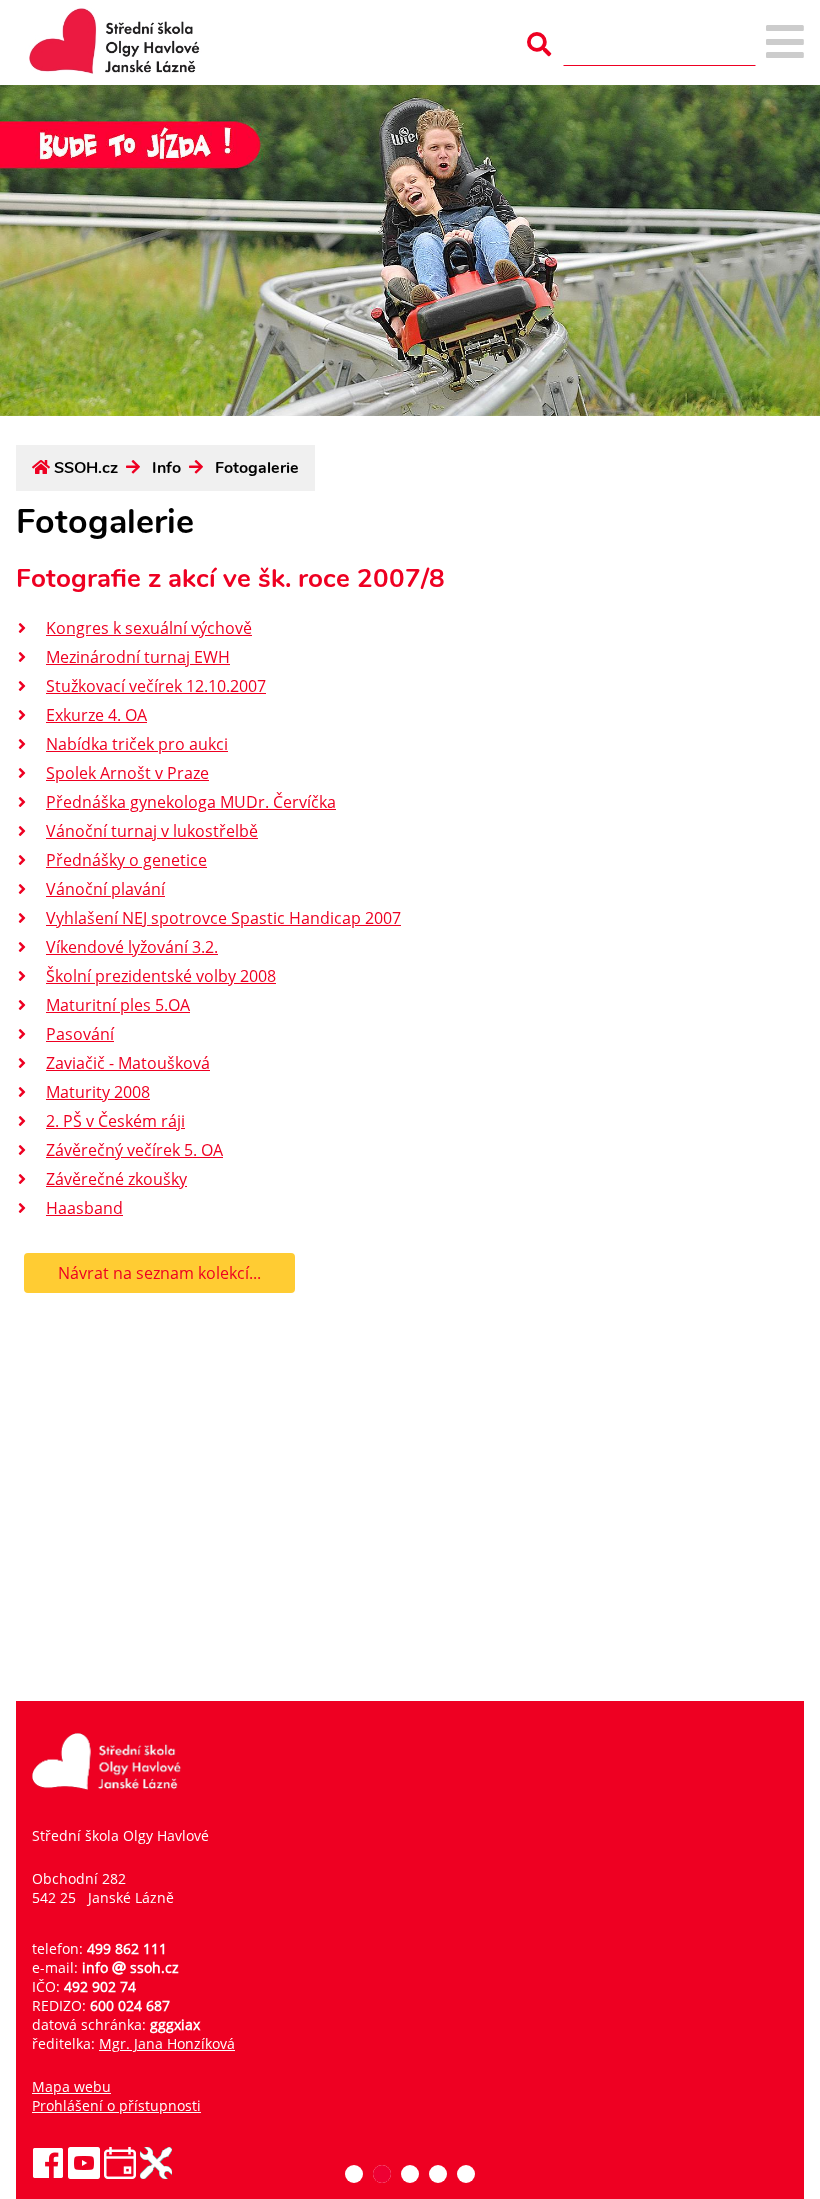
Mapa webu (71, 2086)
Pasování (80, 1034)
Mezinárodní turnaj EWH (138, 657)
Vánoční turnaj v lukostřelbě (152, 831)
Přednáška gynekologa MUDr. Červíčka (191, 802)
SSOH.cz (86, 468)
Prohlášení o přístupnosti (116, 2105)
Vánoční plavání (105, 889)
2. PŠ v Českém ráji (115, 1121)
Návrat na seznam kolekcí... (159, 1273)
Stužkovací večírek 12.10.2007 (156, 686)
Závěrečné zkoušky (116, 1179)
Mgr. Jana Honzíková (167, 2043)
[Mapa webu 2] (785, 43)
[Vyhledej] (539, 44)
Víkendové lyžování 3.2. (132, 947)
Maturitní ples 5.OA (118, 1005)
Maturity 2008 (98, 1092)
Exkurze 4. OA (96, 715)
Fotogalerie (257, 468)
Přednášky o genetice (126, 860)
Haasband (84, 1208)
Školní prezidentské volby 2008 (161, 976)
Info (166, 468)
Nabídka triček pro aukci (137, 744)
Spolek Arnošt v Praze (127, 773)
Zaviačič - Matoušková (128, 1063)
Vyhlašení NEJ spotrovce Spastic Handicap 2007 (223, 918)
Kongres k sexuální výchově (149, 628)
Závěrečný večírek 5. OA (134, 1150)
